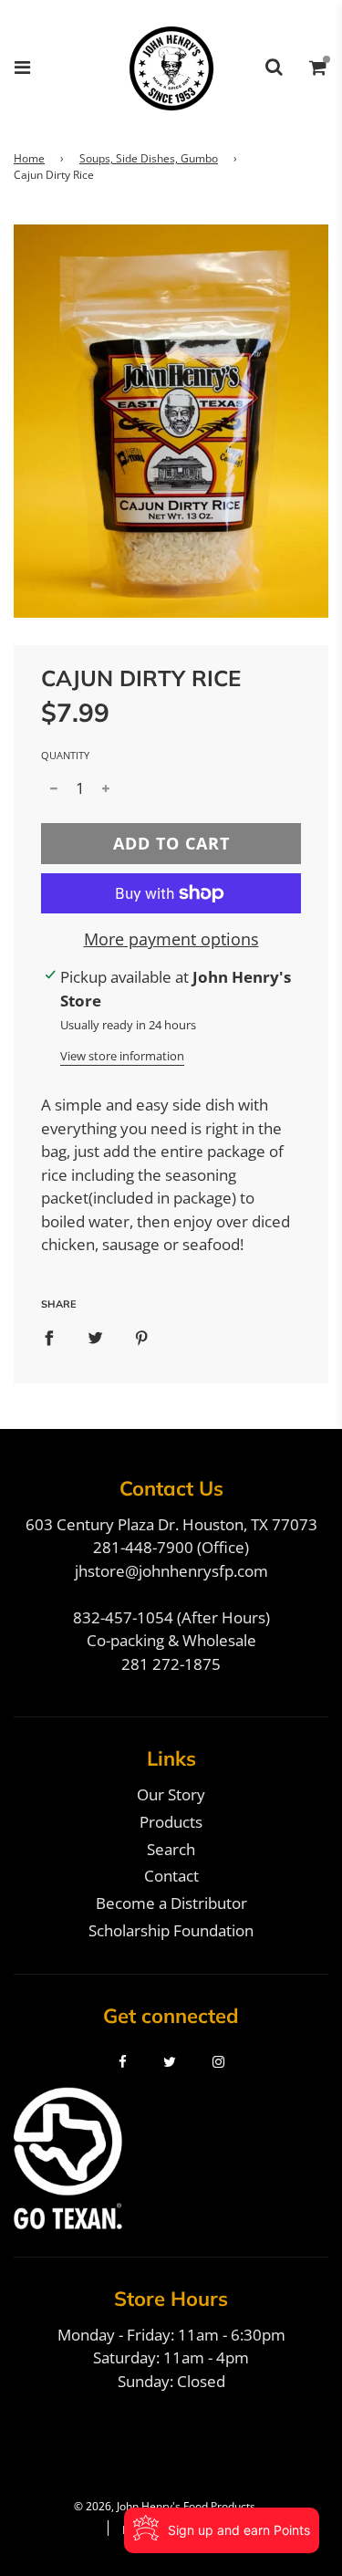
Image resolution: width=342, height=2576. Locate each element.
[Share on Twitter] (95, 1338)
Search (171, 1849)
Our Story (171, 1794)
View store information (122, 1056)
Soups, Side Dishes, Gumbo (149, 158)
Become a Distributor (171, 1903)
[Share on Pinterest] (142, 1338)
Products (171, 1822)
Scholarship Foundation (171, 1930)
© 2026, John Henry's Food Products (165, 2506)
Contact (171, 1876)
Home (29, 158)
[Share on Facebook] (49, 1338)
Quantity (65, 755)
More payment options (171, 939)
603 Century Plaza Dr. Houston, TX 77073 (171, 1524)
